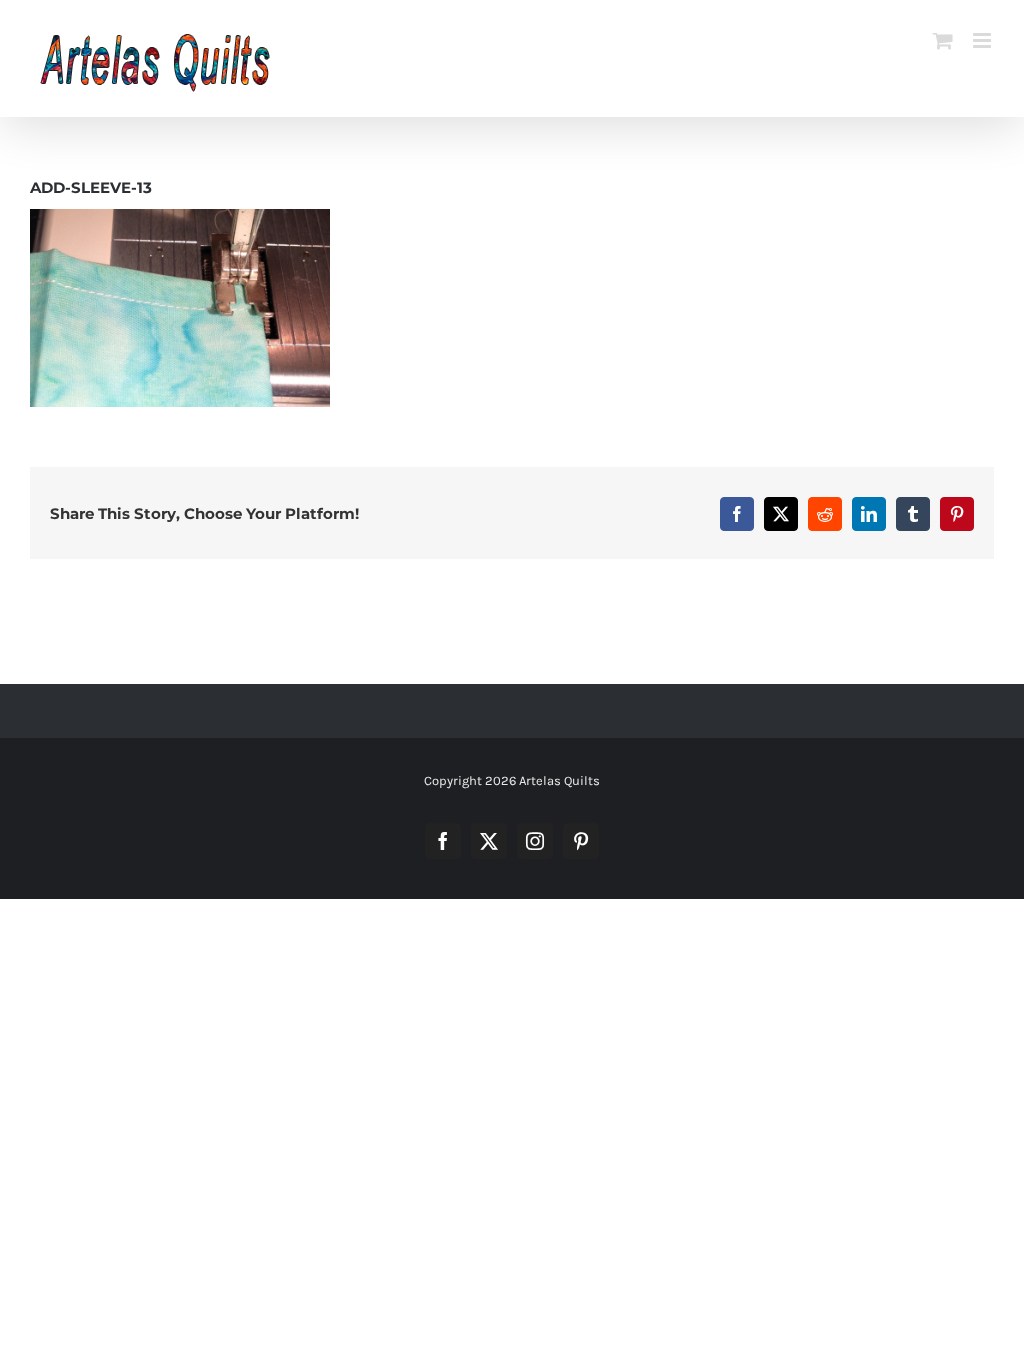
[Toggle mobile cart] (943, 40)
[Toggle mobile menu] (983, 40)
